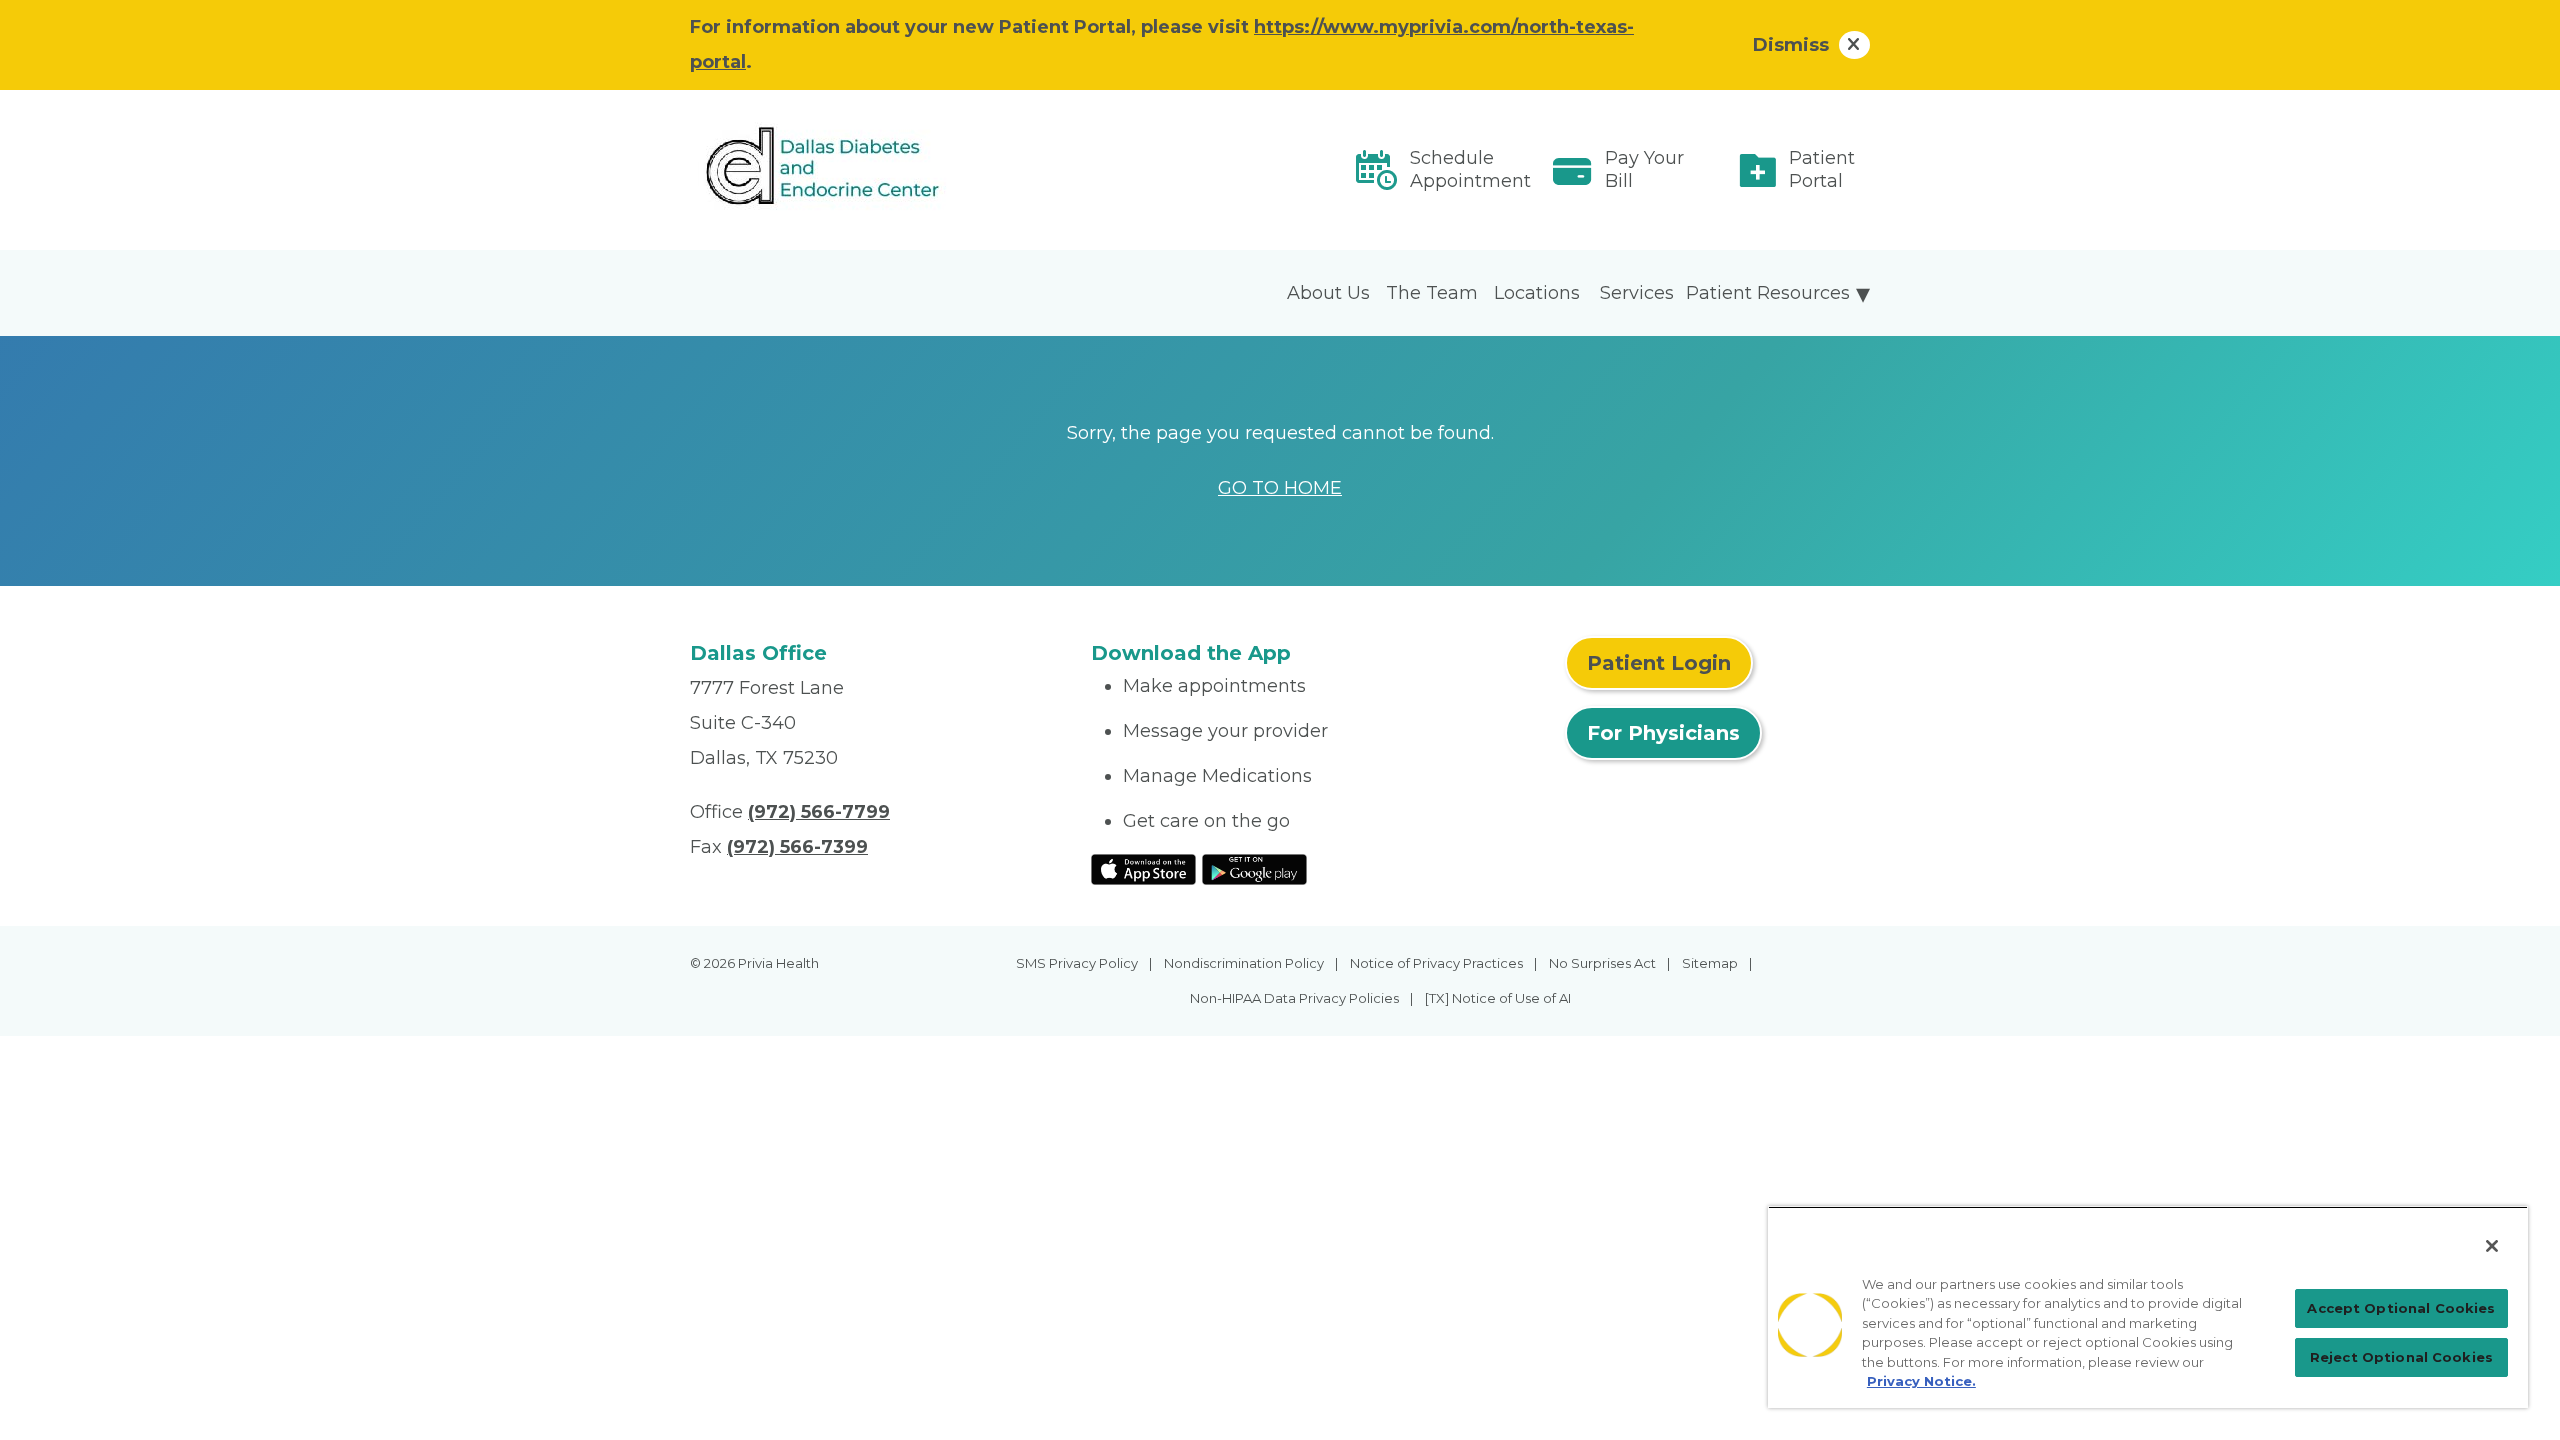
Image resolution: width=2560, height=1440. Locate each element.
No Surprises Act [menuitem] (1602, 963)
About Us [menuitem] (1328, 293)
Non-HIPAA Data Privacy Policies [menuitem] (1294, 998)
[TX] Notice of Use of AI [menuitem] (1498, 998)
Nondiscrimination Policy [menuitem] (1244, 963)
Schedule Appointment (1470, 169)
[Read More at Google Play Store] (1254, 868)
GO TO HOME (1280, 488)
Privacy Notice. (1921, 1381)
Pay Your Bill (1644, 169)
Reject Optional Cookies (2401, 1357)
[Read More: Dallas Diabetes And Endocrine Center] (878, 170)
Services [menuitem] (1637, 293)
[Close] (2492, 1246)
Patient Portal (1822, 169)
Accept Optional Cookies (2401, 1308)
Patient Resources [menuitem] (1768, 293)
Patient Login (1659, 663)
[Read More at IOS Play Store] (1143, 868)
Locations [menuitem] (1537, 293)
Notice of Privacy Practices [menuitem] (1436, 963)
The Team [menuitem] (1432, 293)
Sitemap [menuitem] (1710, 963)
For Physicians (1663, 733)
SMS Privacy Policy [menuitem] (1077, 963)
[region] (2148, 1307)
